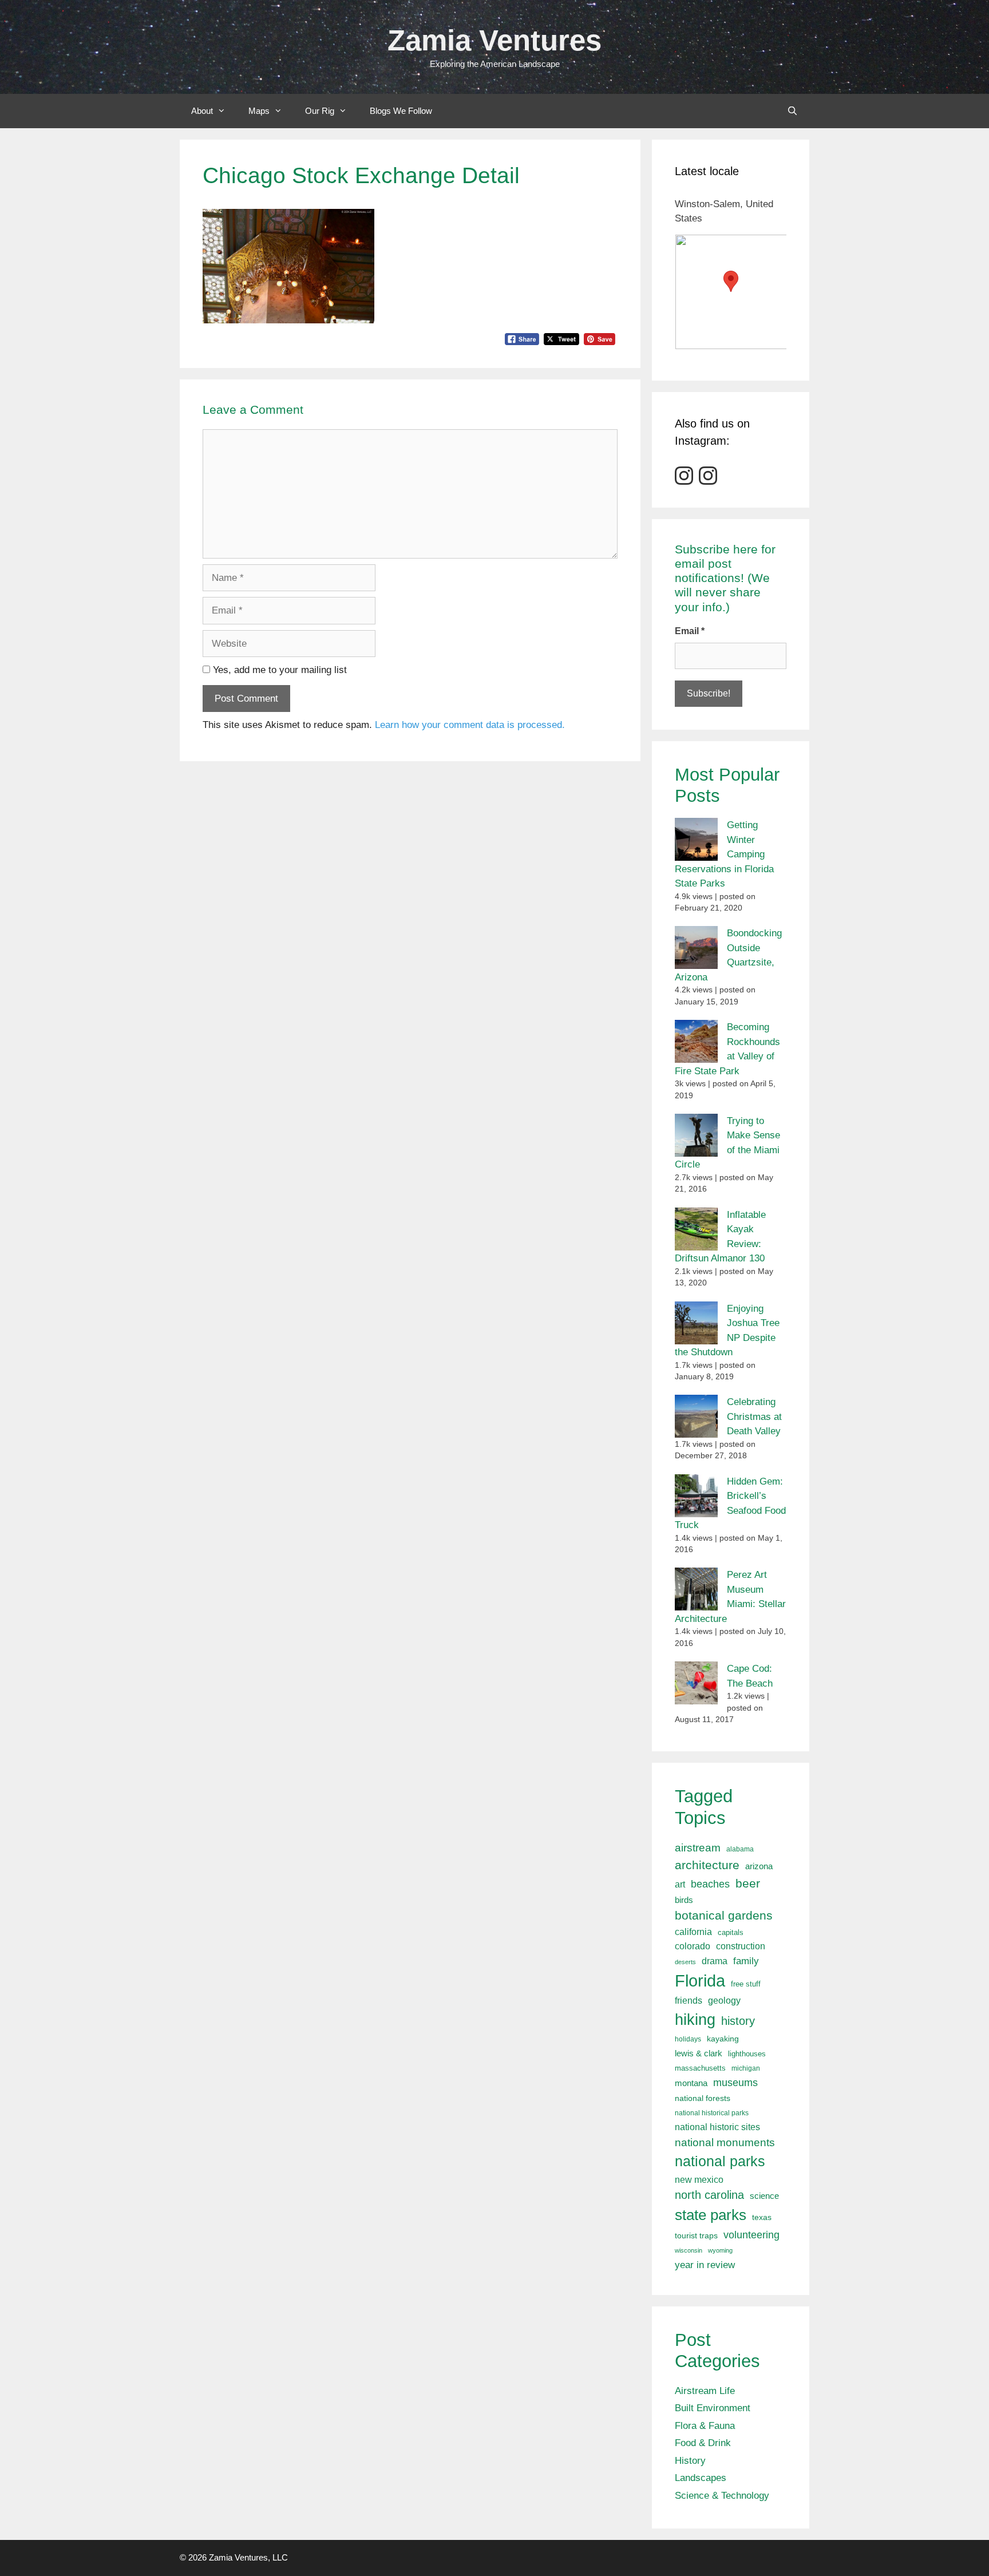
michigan (746, 2068)
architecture (707, 1865)
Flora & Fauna (705, 2426)
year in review (705, 2265)
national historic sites (717, 2127)
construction (741, 1946)
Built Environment (713, 2408)
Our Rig (320, 111)
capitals (731, 1933)
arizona (759, 1866)
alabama (740, 1849)
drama (715, 1961)
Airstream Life (705, 2391)
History (690, 2461)
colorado (693, 1946)
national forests (703, 2098)
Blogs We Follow (401, 111)
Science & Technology (722, 2496)
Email (690, 631)
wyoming (720, 2250)
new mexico (699, 2180)
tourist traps (696, 2235)
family (746, 1961)
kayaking (723, 2039)
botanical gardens (724, 1915)
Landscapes (701, 2478)
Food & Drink (703, 2443)
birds (684, 1900)
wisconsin (689, 2250)
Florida (700, 1981)
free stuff (746, 1984)
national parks (720, 2161)
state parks (711, 2215)
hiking (695, 2019)
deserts (685, 1962)
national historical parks (712, 2113)
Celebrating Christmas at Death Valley (754, 1416)
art (680, 1884)
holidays (688, 2039)
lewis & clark (699, 2053)
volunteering (751, 2235)
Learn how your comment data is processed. (470, 725)
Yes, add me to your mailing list (278, 670)
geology (724, 2001)
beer (748, 1883)
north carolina (709, 2195)
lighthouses (747, 2054)
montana (691, 2083)
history (738, 2021)
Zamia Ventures (494, 40)
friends (689, 2001)
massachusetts (700, 2068)
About (202, 111)
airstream (698, 1848)
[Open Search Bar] (792, 111)
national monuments (725, 2142)
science (764, 2196)
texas (762, 2217)
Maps (259, 111)
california (693, 1932)
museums (735, 2083)
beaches (710, 1884)
